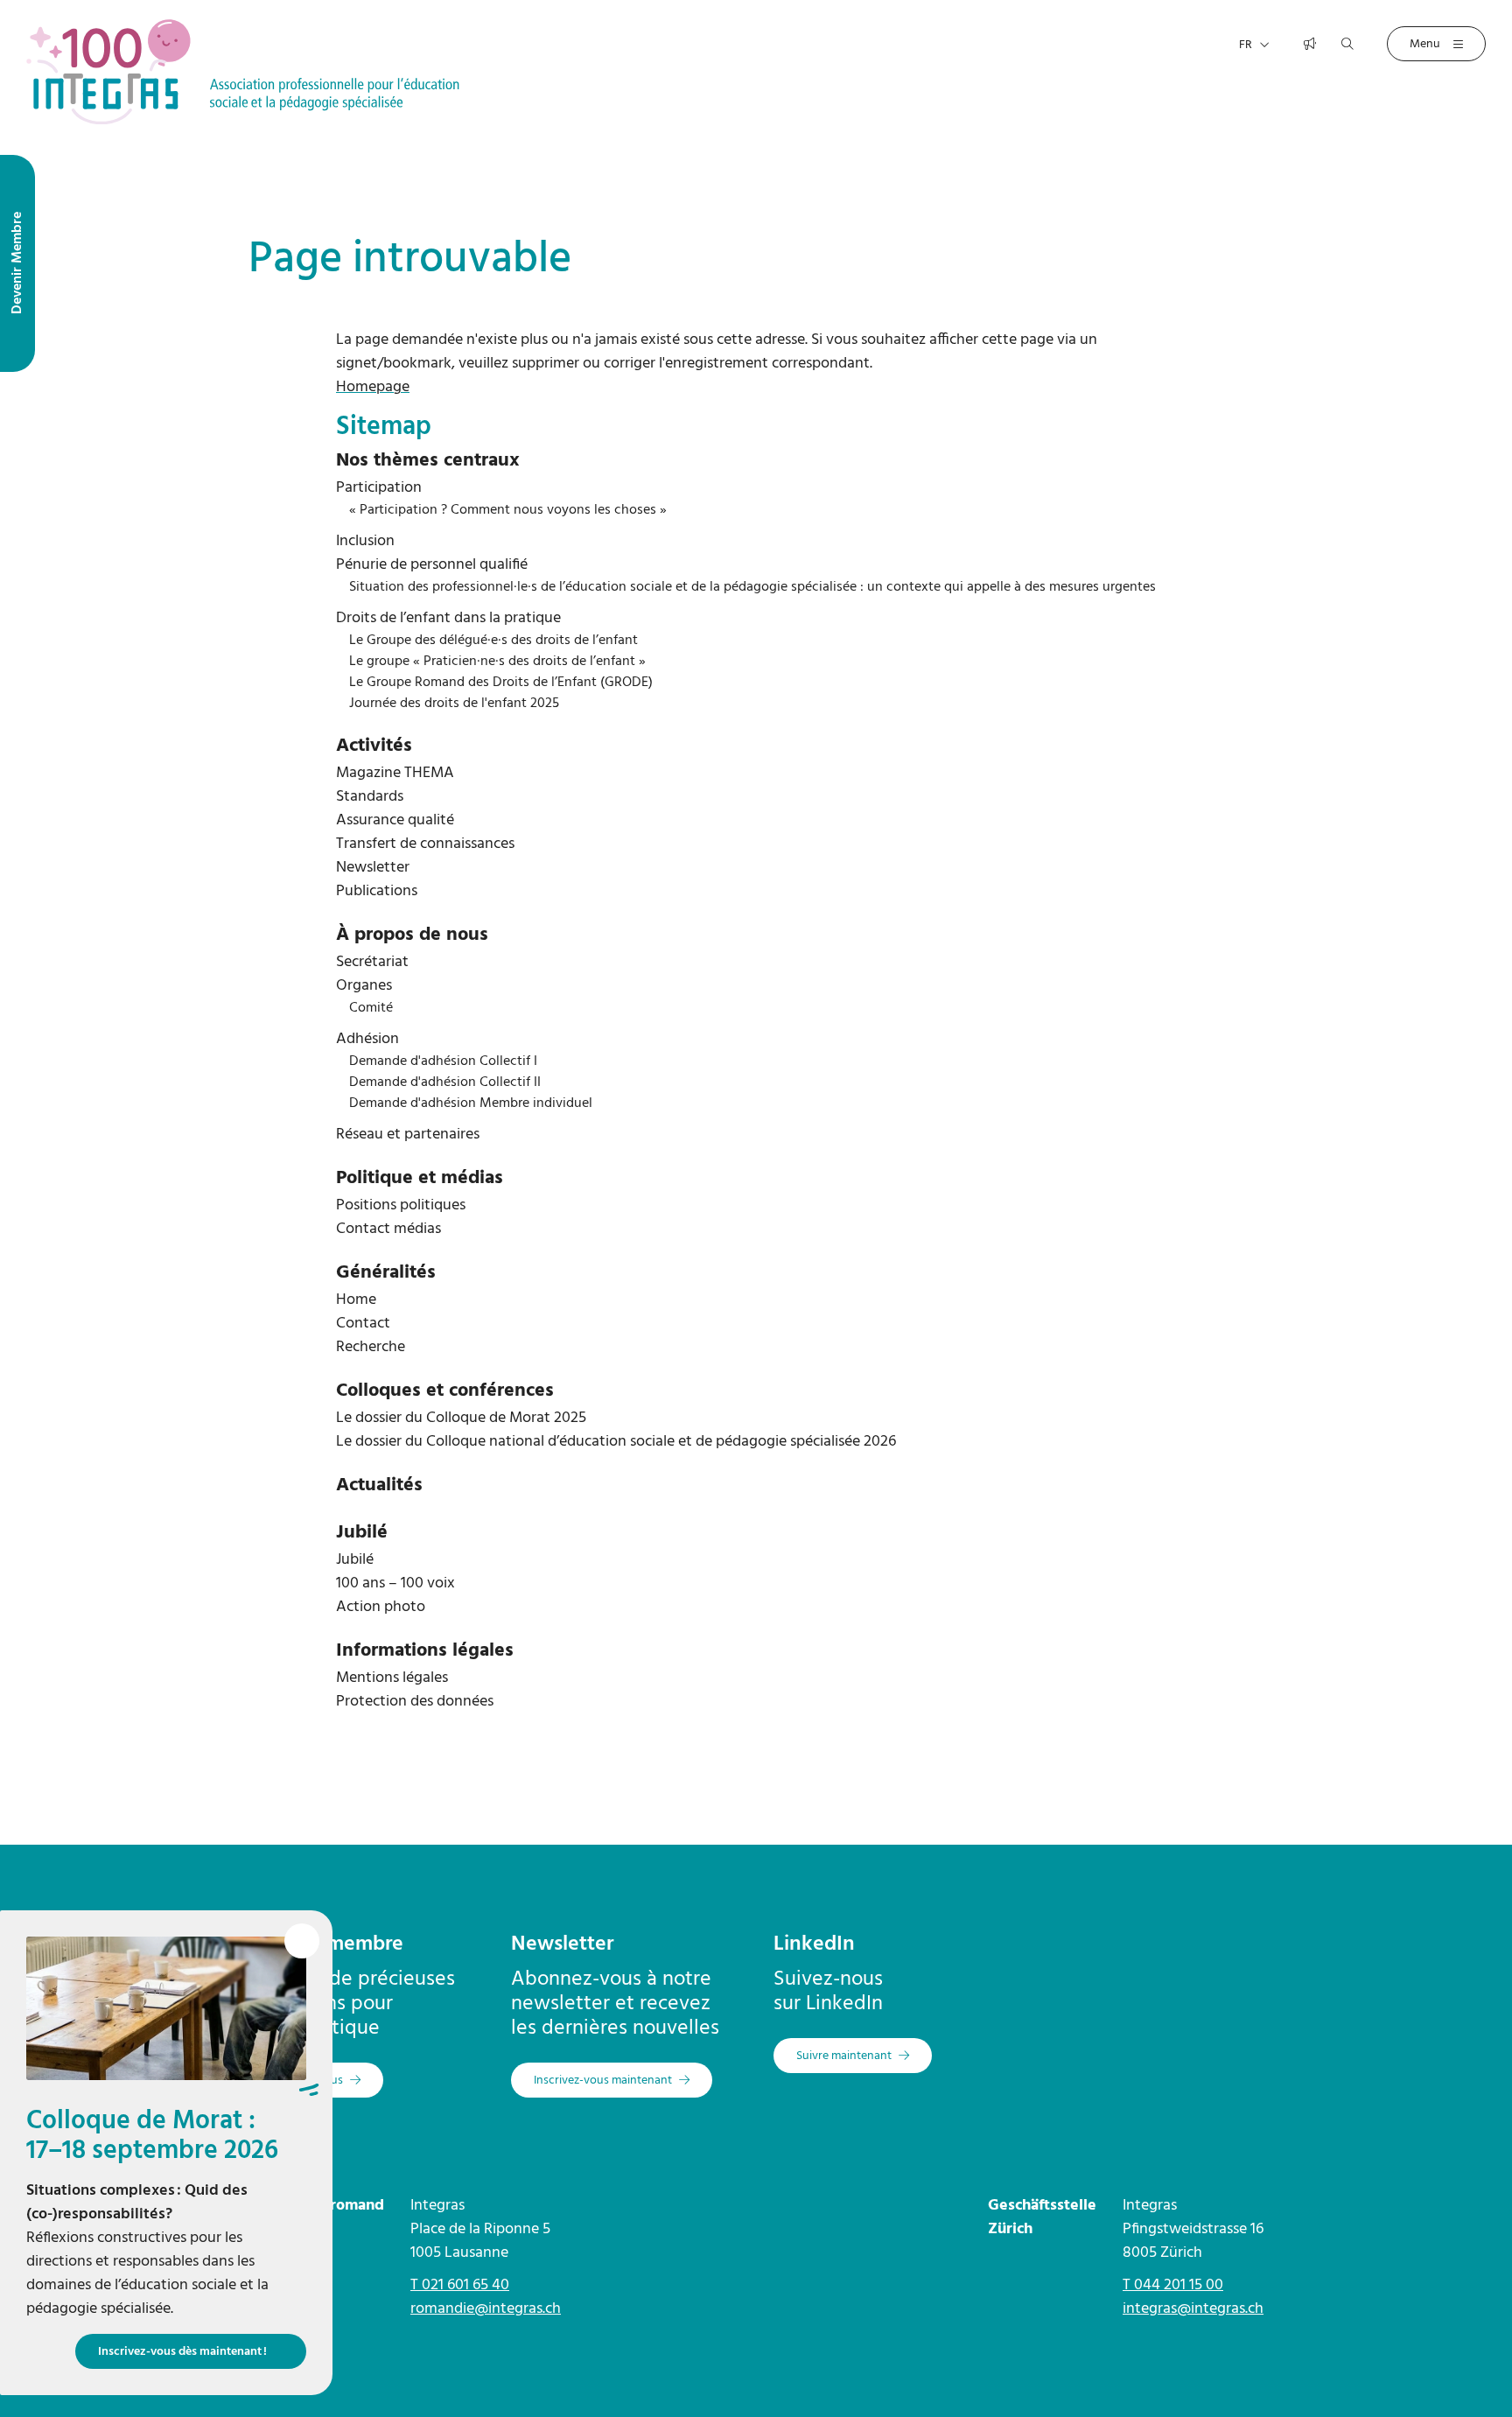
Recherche (371, 1347)
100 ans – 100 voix (395, 1583)
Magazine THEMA (395, 773)
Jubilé (362, 1533)
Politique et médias (420, 1178)
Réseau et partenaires (408, 1135)
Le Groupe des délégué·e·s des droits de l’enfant (493, 641)
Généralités (386, 1273)
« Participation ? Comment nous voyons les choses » (508, 510)
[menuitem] (756, 461)
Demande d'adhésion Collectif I (443, 1061)
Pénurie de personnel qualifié (432, 565)
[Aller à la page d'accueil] (243, 71)
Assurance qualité (395, 820)
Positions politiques (401, 1205)
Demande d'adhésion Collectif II (445, 1082)
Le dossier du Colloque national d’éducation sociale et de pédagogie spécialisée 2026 (616, 1442)
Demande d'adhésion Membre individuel (471, 1103)
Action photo (381, 1607)
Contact (363, 1324)
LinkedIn (814, 1944)
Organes (364, 986)
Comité (371, 1008)
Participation (379, 488)
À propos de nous (412, 935)
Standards (370, 797)
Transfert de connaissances (425, 844)
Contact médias (388, 1229)
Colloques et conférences (445, 1391)
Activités (374, 746)
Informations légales (425, 1651)
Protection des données (415, 1702)
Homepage (373, 387)
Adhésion (367, 1039)
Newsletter (373, 868)
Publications (377, 891)
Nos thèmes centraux (428, 461)
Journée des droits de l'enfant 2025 (454, 704)
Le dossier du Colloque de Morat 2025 (461, 1418)
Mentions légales (392, 1678)
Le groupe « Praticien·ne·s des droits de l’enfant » (497, 662)
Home (356, 1300)
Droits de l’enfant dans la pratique (448, 618)
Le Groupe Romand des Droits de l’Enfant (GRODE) (501, 683)
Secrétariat (372, 962)
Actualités (379, 1485)
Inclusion (365, 541)
